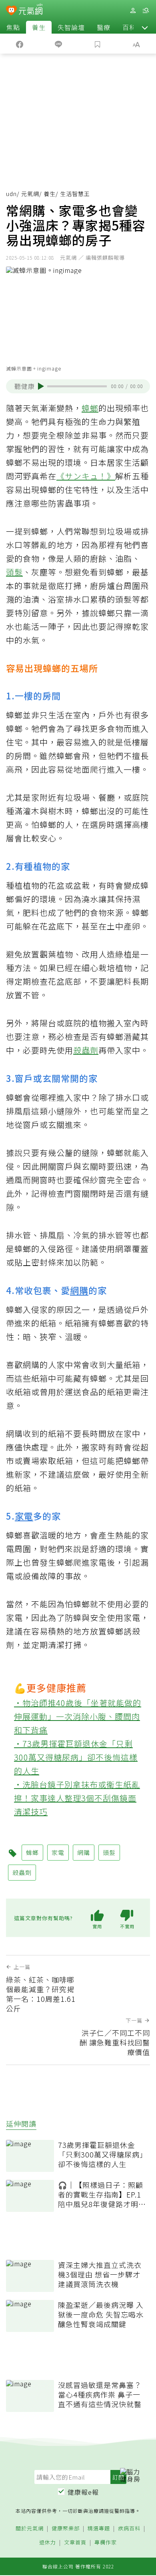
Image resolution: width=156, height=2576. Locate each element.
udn (11, 194)
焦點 (13, 27)
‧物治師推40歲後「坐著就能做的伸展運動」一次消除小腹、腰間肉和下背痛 (78, 1716)
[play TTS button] (41, 386)
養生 (39, 27)
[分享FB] (20, 44)
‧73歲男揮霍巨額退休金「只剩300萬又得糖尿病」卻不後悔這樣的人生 (76, 1757)
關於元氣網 (30, 2529)
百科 (129, 27)
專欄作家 (106, 2543)
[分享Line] (59, 44)
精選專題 (99, 2529)
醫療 (104, 27)
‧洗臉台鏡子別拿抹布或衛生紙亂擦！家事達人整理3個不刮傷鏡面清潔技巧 (77, 1798)
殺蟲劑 (86, 1050)
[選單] (146, 11)
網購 (79, 1290)
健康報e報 (83, 2492)
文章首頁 (75, 2543)
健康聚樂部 (66, 2529)
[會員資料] (133, 11)
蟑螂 (90, 408)
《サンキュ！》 (86, 476)
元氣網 (30, 194)
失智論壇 (71, 27)
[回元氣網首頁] (31, 10)
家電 (24, 1516)
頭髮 (14, 572)
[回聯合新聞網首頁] (11, 11)
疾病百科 (129, 2529)
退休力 (48, 2543)
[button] (145, 27)
